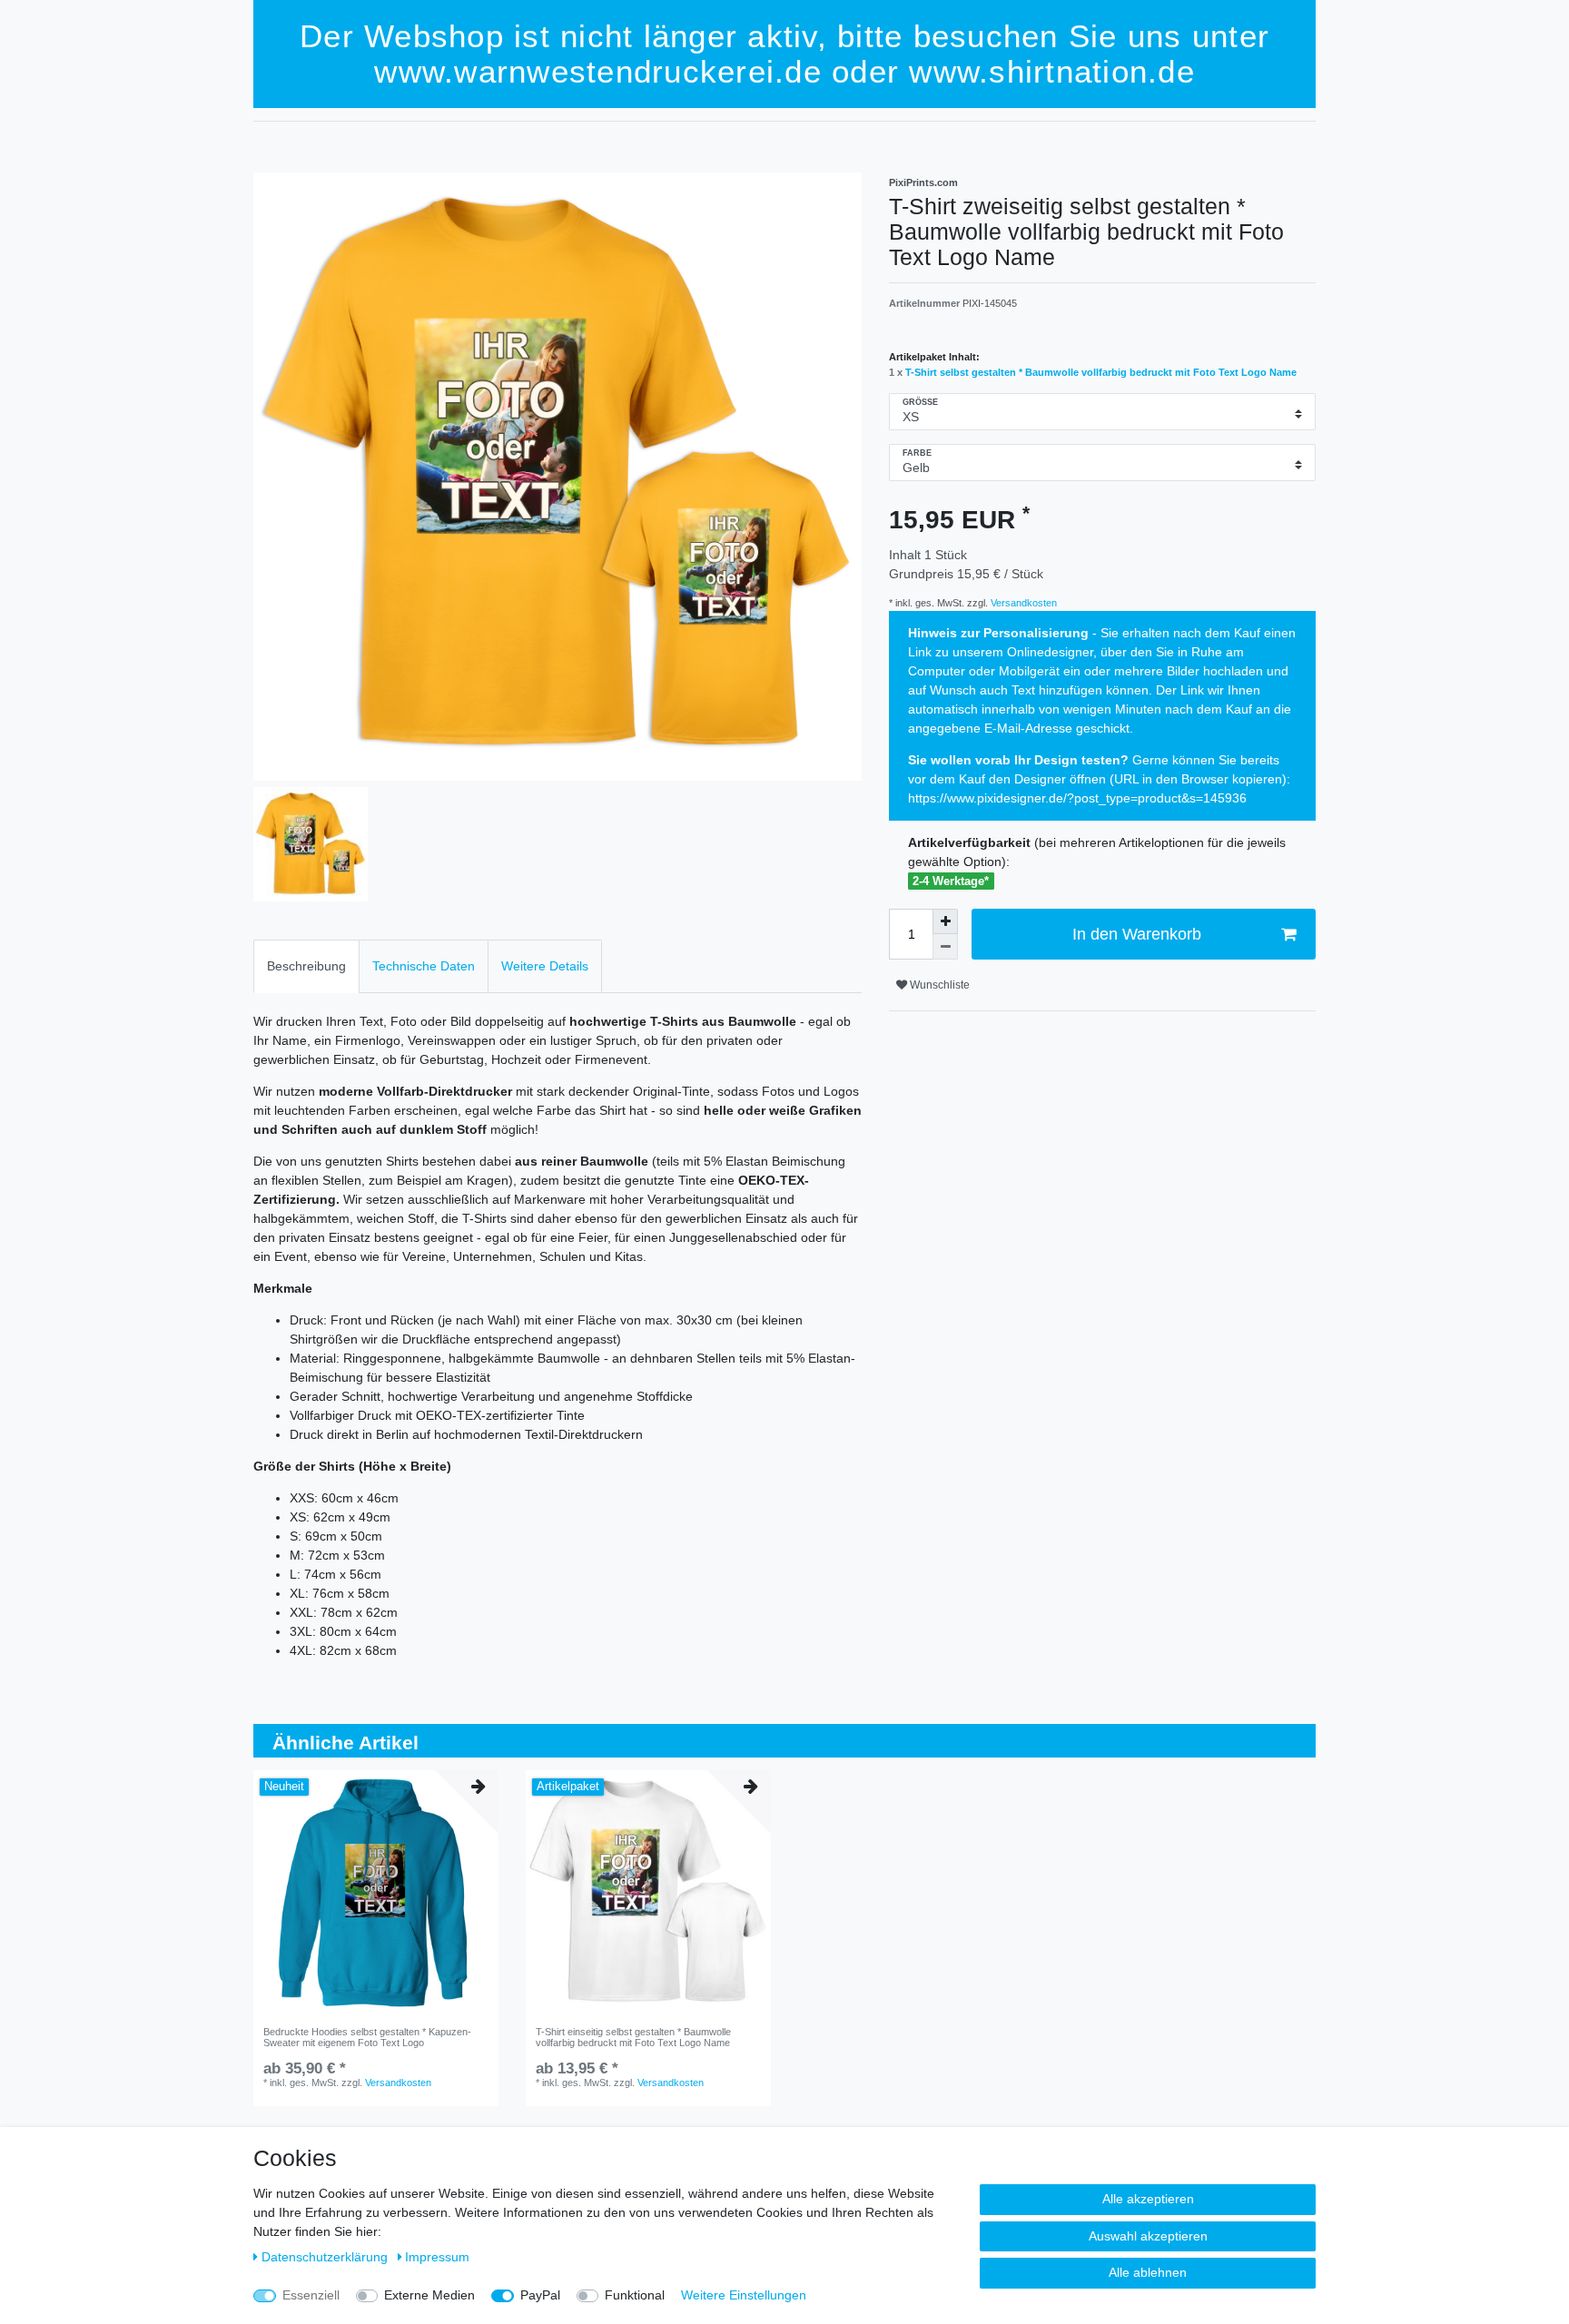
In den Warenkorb (1137, 934)
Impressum (437, 2257)
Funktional (635, 2295)
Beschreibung (306, 966)
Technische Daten (424, 966)
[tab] (306, 966)
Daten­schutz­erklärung (326, 2257)
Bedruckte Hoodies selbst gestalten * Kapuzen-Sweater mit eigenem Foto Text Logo (367, 2037)
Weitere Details (545, 966)
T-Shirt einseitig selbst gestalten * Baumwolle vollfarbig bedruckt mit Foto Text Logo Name (633, 2037)
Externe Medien (429, 2295)
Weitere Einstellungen (744, 2295)
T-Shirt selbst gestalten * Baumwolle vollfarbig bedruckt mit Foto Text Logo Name (1101, 372)
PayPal (540, 2295)
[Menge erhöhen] (945, 921)
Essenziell (311, 2295)
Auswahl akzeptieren (1148, 2236)
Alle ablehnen (1148, 2272)
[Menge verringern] (945, 947)
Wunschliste (938, 985)
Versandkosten (1022, 603)
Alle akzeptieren (1148, 2199)
